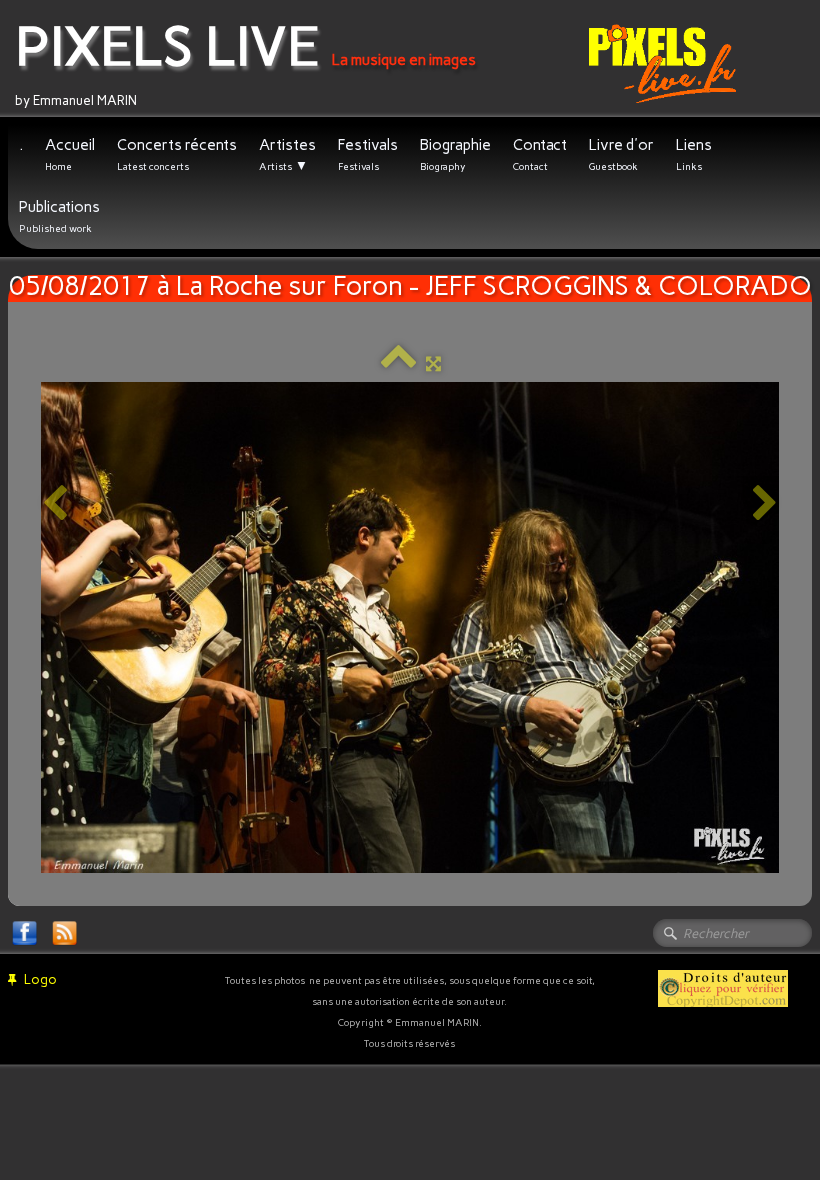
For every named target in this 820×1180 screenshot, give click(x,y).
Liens (694, 154)
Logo (40, 979)
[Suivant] (765, 504)
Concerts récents (177, 154)
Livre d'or (621, 154)
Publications (59, 216)
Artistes (287, 154)
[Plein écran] (433, 363)
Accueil (70, 154)
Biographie (455, 154)
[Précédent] (55, 504)
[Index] (398, 363)
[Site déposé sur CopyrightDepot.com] (723, 987)
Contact (540, 154)
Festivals (368, 154)
